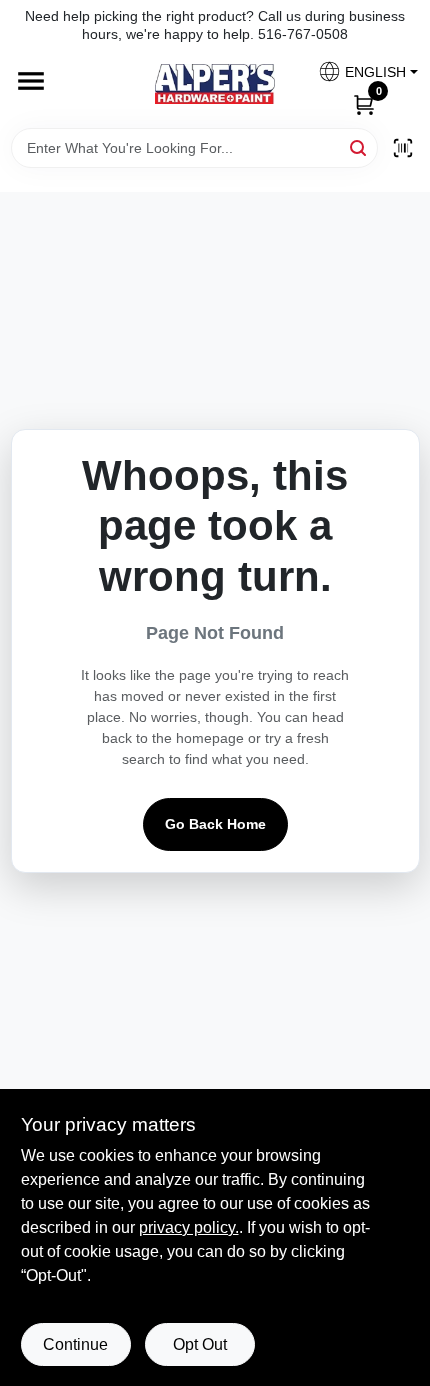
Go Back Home (215, 824)
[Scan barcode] (403, 148)
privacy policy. (189, 1227)
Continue (75, 1344)
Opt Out (200, 1344)
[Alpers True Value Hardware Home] (215, 84)
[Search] (359, 146)
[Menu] (31, 82)
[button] (360, 71)
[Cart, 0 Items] (364, 103)
